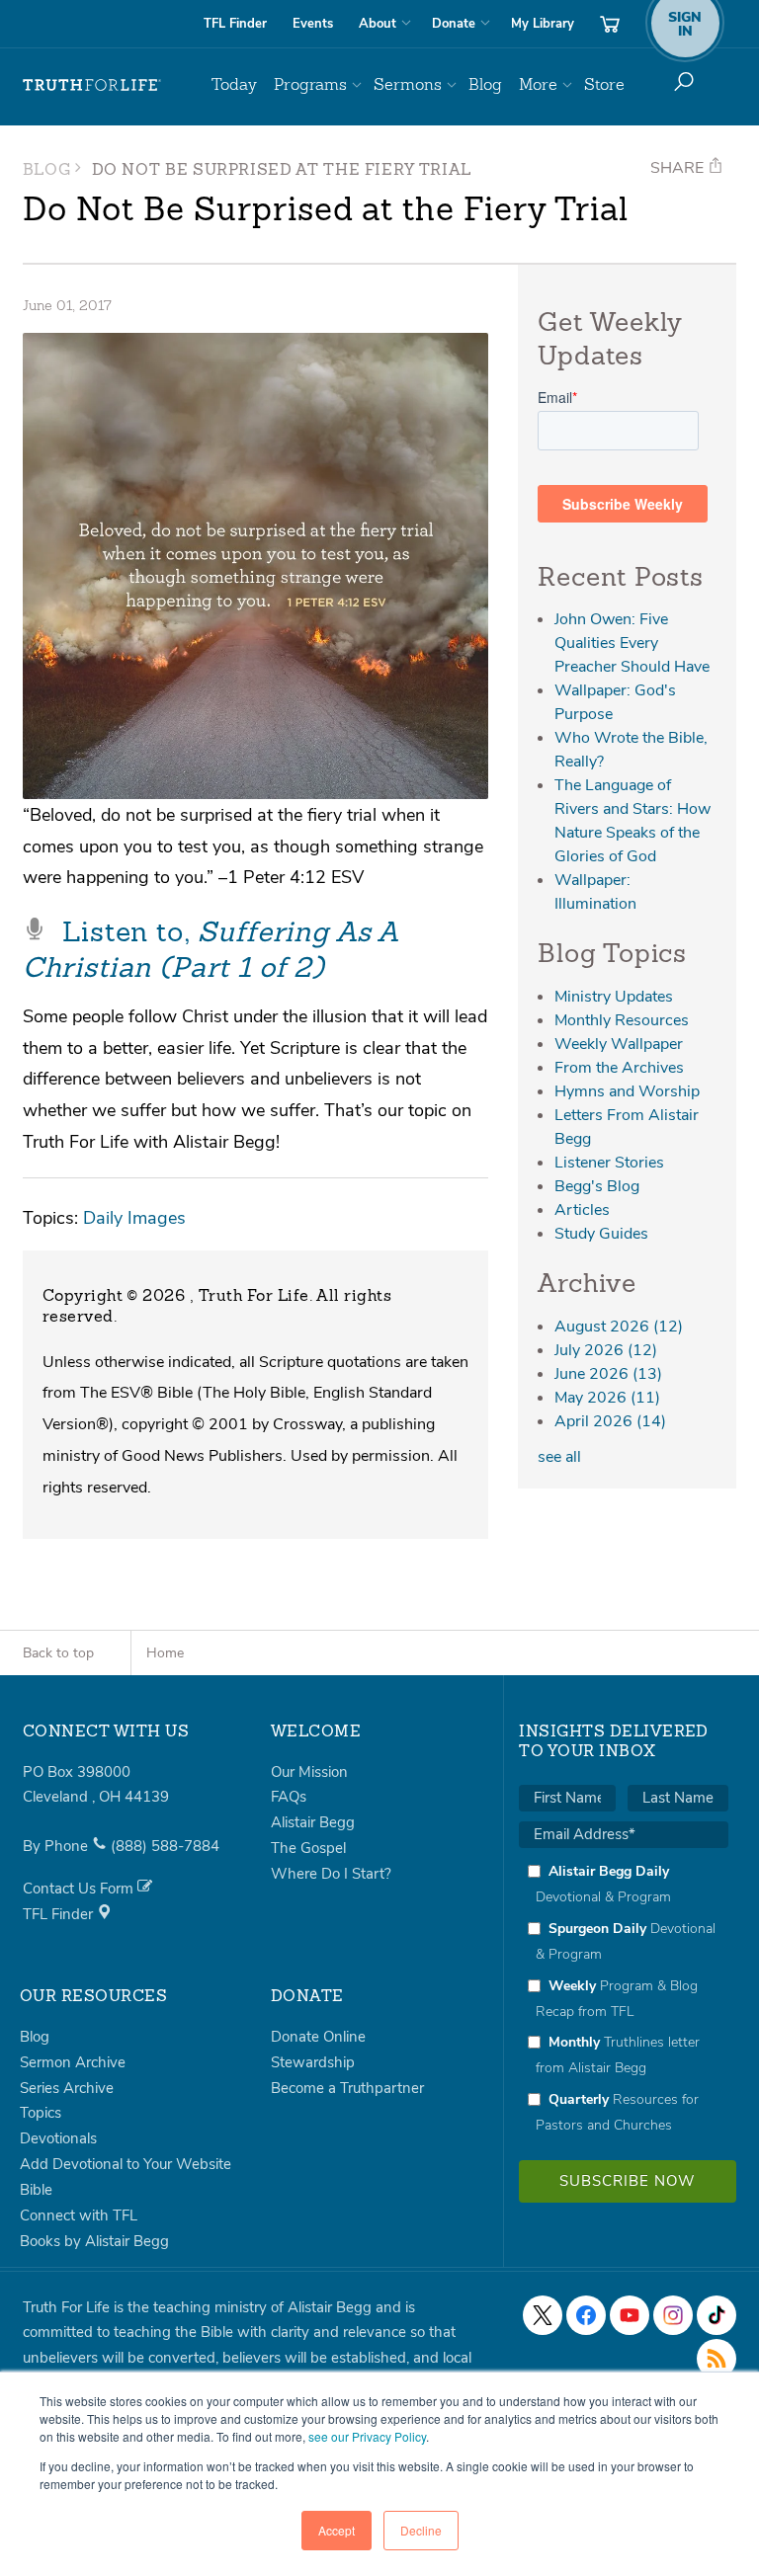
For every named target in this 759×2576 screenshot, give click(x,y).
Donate (454, 24)
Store (604, 84)
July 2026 (606, 1350)
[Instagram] (673, 2315)
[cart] (610, 24)
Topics (41, 2113)
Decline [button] (421, 2530)
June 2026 (608, 1374)
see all (559, 1457)
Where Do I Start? (331, 1874)
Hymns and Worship (627, 1091)
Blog (485, 84)
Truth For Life (92, 85)
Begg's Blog (597, 1186)
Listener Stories (609, 1163)
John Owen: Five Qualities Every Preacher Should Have (632, 643)
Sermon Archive (73, 2062)
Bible (36, 2190)
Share (679, 168)
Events (313, 24)
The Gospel (308, 1848)
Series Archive (67, 2088)
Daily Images (134, 1217)
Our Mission (309, 1772)
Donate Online (318, 2037)
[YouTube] (630, 2315)
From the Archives (619, 1068)
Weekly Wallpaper (619, 1044)
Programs (310, 84)
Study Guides (601, 1234)
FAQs (289, 1797)
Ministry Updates (614, 997)
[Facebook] (586, 2315)
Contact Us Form (80, 1889)
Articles (582, 1210)
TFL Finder (235, 24)
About (378, 24)
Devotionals (58, 2138)
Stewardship (313, 2062)
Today (234, 84)
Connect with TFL (79, 2215)
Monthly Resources (622, 1020)
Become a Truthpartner (347, 2088)
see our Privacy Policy (367, 2436)
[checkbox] (624, 1998)
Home (165, 1653)
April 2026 (610, 1421)
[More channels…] (717, 2359)
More (538, 84)
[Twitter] (543, 2315)
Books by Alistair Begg (94, 2241)
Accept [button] (337, 2530)
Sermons (408, 84)
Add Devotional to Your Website (126, 2164)
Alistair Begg (313, 1822)
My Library (543, 24)
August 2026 (619, 1327)
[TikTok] (717, 2315)
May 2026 (607, 1398)
